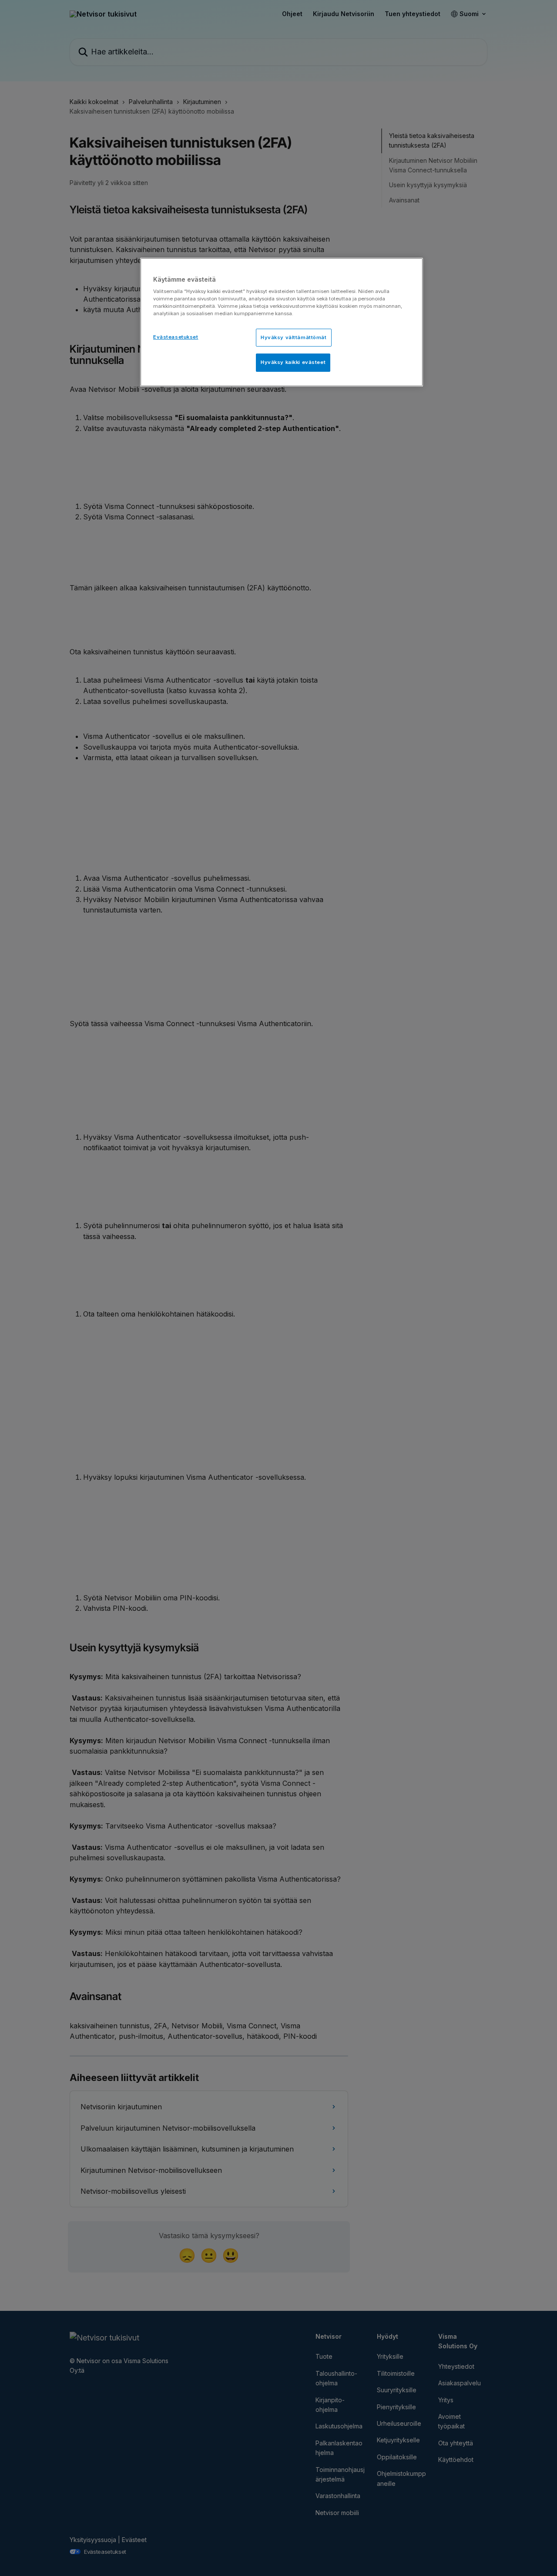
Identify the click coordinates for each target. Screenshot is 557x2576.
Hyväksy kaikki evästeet (293, 362)
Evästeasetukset (176, 337)
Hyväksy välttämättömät (294, 337)
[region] (282, 322)
